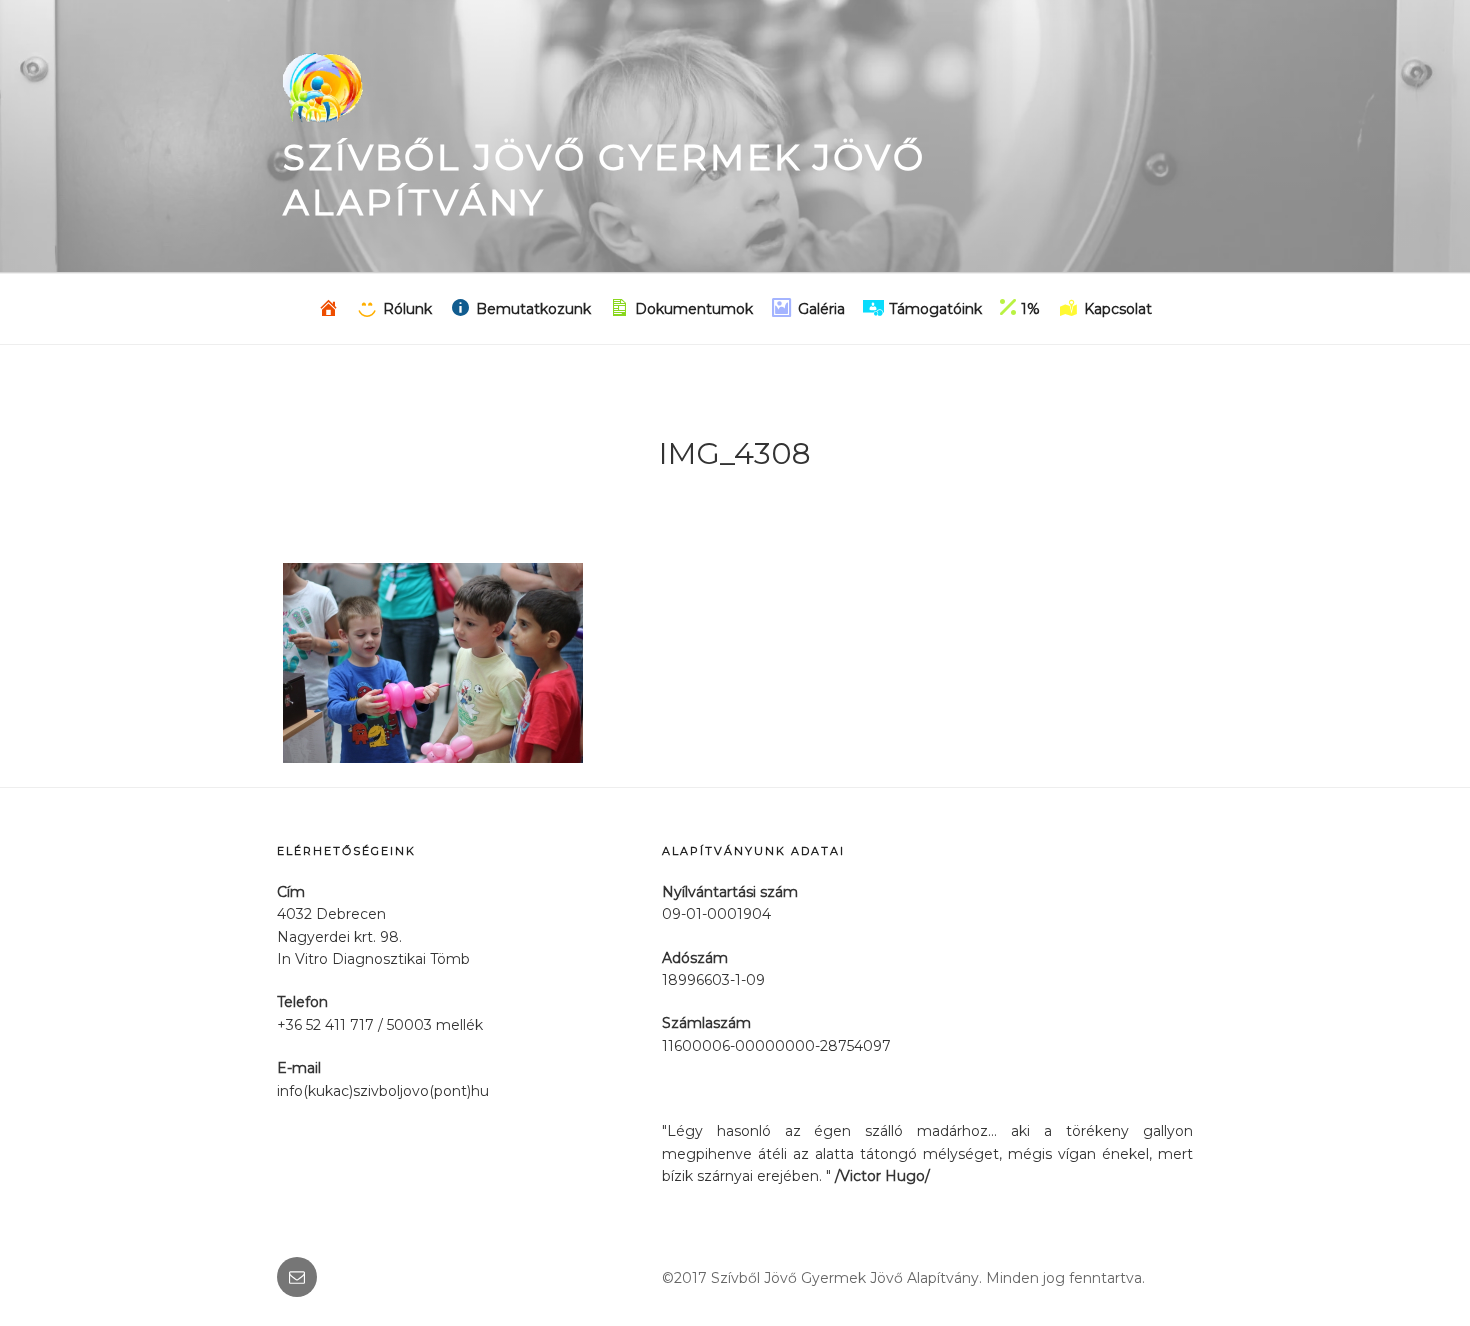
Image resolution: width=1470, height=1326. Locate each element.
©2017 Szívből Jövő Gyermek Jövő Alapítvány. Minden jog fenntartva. (903, 1278)
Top (1422, 1278)
